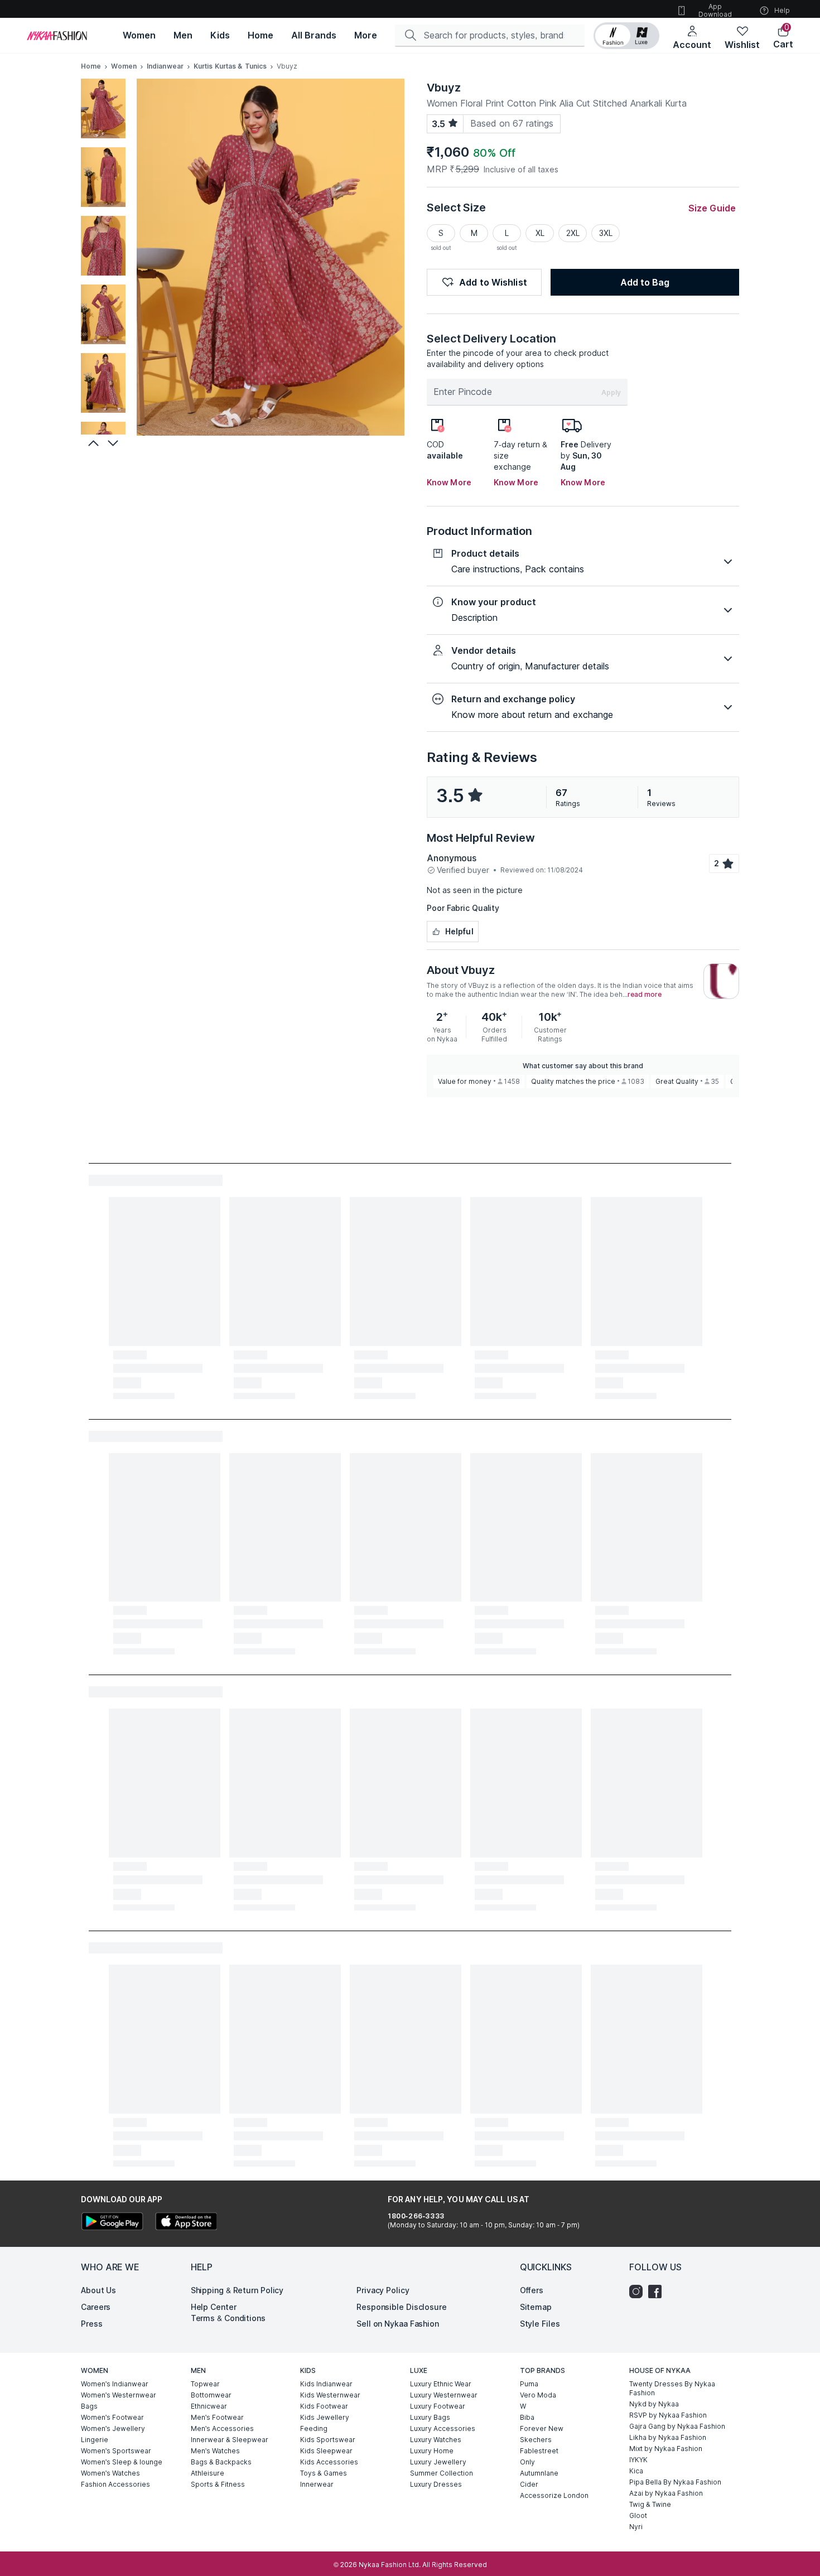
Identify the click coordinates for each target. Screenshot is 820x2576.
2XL (573, 233)
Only (527, 2462)
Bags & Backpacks (221, 2462)
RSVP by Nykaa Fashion (668, 2415)
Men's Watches (215, 2451)
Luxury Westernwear (444, 2395)
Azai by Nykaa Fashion (666, 2493)
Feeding (314, 2428)
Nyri (636, 2527)
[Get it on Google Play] (112, 2223)
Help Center (214, 2307)
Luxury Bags (430, 2417)
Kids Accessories (329, 2462)
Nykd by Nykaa (654, 2404)
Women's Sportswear (116, 2451)
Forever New (542, 2428)
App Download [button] (715, 10)
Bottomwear (211, 2395)
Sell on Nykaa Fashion (398, 2324)
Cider (529, 2484)
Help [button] (782, 10)
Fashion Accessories (115, 2484)
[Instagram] (639, 2292)
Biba (527, 2417)
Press (92, 2324)
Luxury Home (432, 2451)
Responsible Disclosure (402, 2307)
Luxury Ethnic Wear (441, 2384)
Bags (89, 2406)
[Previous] (92, 443)
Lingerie (95, 2440)
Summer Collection (442, 2473)
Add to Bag (645, 282)
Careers (96, 2307)
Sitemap (536, 2307)
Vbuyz (444, 88)
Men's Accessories (222, 2428)
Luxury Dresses (436, 2484)
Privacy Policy (383, 2290)
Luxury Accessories (443, 2428)
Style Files (540, 2324)
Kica (636, 2471)
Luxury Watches (436, 2440)
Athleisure (208, 2473)
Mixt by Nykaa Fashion (666, 2449)
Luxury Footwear (438, 2406)
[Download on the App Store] (186, 2223)
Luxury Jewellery (438, 2462)
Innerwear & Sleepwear (230, 2440)
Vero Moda (538, 2395)
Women (124, 66)
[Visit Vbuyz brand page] (721, 981)
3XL (606, 233)
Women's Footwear (112, 2417)
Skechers (536, 2440)
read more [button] (645, 995)
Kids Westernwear (330, 2395)
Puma (529, 2384)
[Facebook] (658, 2292)
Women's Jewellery (113, 2428)
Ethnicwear (209, 2406)
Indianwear (165, 66)
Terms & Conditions (228, 2318)
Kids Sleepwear (326, 2451)
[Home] (57, 36)
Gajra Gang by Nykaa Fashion (677, 2426)
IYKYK (638, 2460)
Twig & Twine (650, 2504)
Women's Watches (110, 2473)
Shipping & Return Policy (237, 2290)
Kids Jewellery (325, 2417)
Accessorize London (554, 2495)
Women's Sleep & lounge (122, 2462)
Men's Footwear (217, 2417)
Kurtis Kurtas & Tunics (230, 66)
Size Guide (712, 208)
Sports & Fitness (218, 2484)
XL (540, 233)
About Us (98, 2290)
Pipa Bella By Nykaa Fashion (675, 2482)
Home (91, 66)
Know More (449, 482)
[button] (626, 36)
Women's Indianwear (115, 2384)
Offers (532, 2290)
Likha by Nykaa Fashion (668, 2437)
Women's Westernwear (119, 2395)
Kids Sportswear (328, 2440)
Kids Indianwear (326, 2384)
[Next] (114, 443)
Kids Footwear (324, 2406)
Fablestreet (539, 2451)
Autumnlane (539, 2473)
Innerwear (317, 2484)
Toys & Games (324, 2473)
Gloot (638, 2515)
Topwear (205, 2384)
